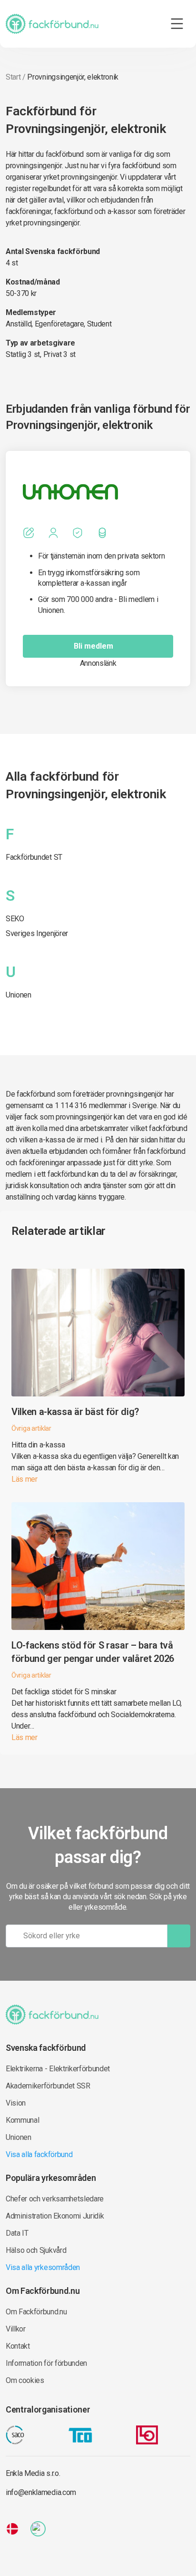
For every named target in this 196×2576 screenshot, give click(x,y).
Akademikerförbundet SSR (48, 2086)
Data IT (17, 2233)
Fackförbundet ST (34, 857)
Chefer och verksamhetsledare (55, 2199)
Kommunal (22, 2120)
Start (13, 77)
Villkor (16, 2329)
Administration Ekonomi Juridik (55, 2216)
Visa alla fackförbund (39, 2154)
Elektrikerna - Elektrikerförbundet (58, 2069)
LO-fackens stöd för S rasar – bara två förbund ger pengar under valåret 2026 (93, 1652)
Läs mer (24, 1479)
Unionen (19, 995)
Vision (16, 2103)
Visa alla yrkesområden (43, 2267)
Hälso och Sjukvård (36, 2250)
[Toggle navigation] (177, 24)
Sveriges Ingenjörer (37, 933)
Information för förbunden (46, 2363)
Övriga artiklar (31, 1428)
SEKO (15, 919)
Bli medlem (93, 646)
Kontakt (18, 2346)
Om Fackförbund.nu (36, 2312)
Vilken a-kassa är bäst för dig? (75, 1412)
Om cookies (25, 2380)
